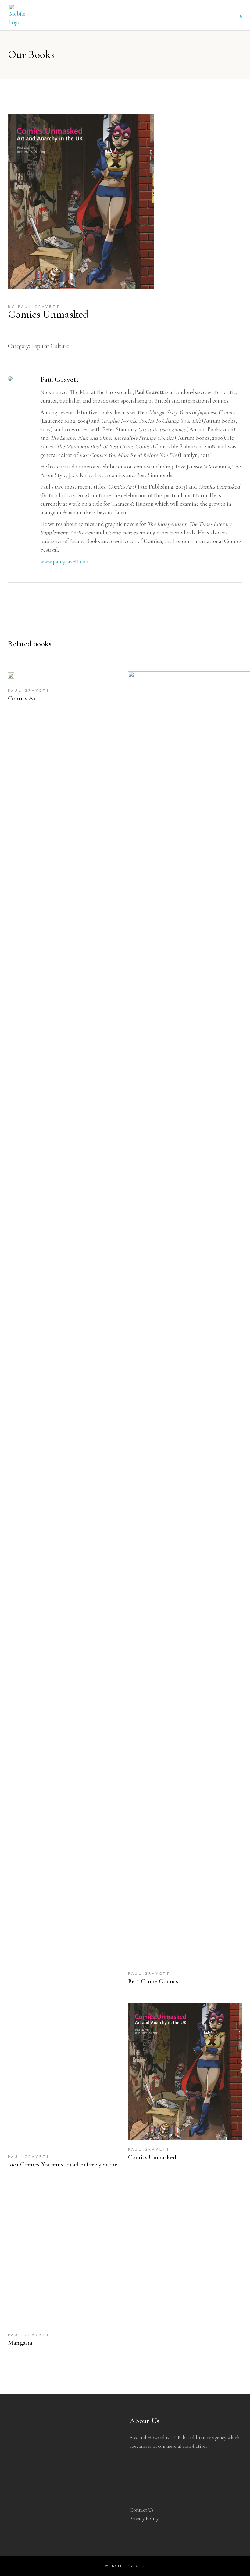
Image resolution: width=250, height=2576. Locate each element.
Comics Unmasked (152, 2157)
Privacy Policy (144, 2518)
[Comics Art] (11, 676)
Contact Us (142, 2510)
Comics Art (23, 698)
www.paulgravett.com (65, 561)
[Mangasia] (65, 2256)
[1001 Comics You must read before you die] (65, 2075)
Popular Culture (50, 346)
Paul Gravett (39, 307)
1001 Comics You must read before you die (63, 2164)
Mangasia (20, 2343)
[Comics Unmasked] (185, 2071)
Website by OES (125, 2566)
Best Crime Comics (153, 1981)
